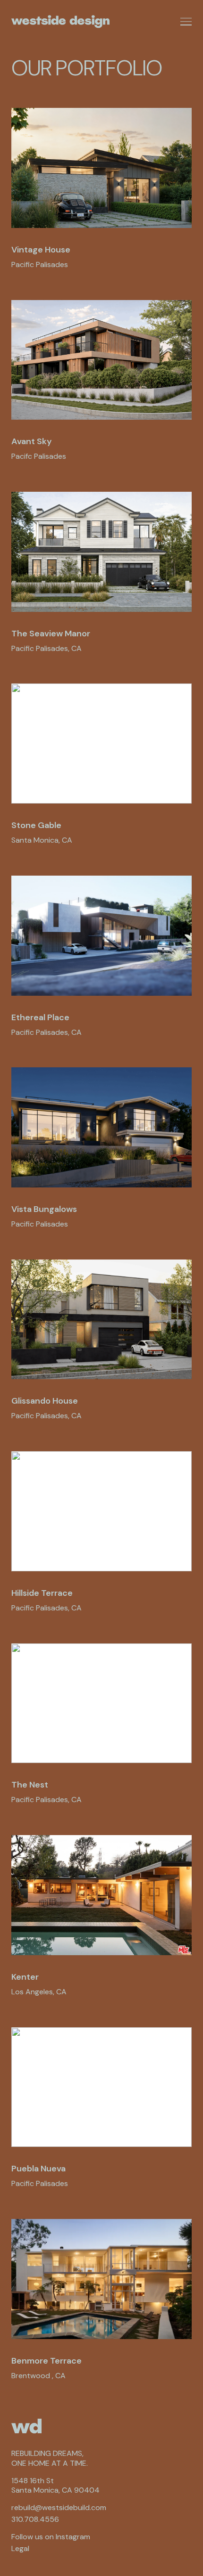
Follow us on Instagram (51, 2537)
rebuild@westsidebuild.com (59, 2508)
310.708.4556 (35, 2519)
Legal (20, 2549)
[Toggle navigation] (186, 22)
